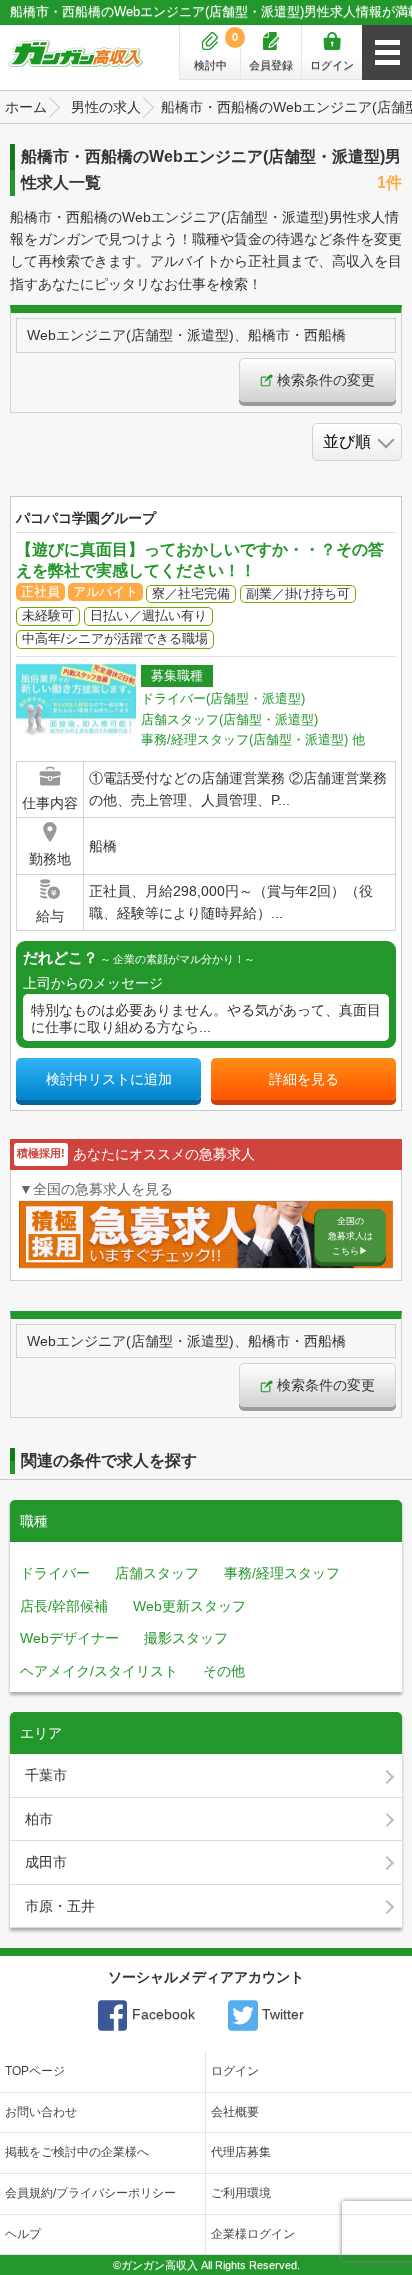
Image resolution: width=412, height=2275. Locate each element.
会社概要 (235, 2112)
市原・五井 (60, 1906)
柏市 (39, 1819)
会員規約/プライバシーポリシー (90, 2193)
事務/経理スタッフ (282, 1573)
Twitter (281, 2014)
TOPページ (35, 2071)
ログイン (332, 65)
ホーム (26, 107)
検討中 (216, 51)
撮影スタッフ (186, 1638)
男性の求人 (106, 107)
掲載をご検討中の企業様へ (77, 2152)
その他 (224, 1671)
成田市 (46, 1862)
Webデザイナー (69, 1638)
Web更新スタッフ (189, 1606)
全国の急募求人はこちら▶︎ (350, 1235)
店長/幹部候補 (64, 1606)
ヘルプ (23, 2234)
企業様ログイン (253, 2234)
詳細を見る (304, 1079)
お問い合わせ (41, 2112)
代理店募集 (241, 2152)
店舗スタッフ (157, 1573)
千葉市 (46, 1775)
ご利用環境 (241, 2193)
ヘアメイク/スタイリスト (99, 1671)
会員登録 (271, 65)
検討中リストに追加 (109, 1079)
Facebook (161, 2014)
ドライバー (55, 1573)
